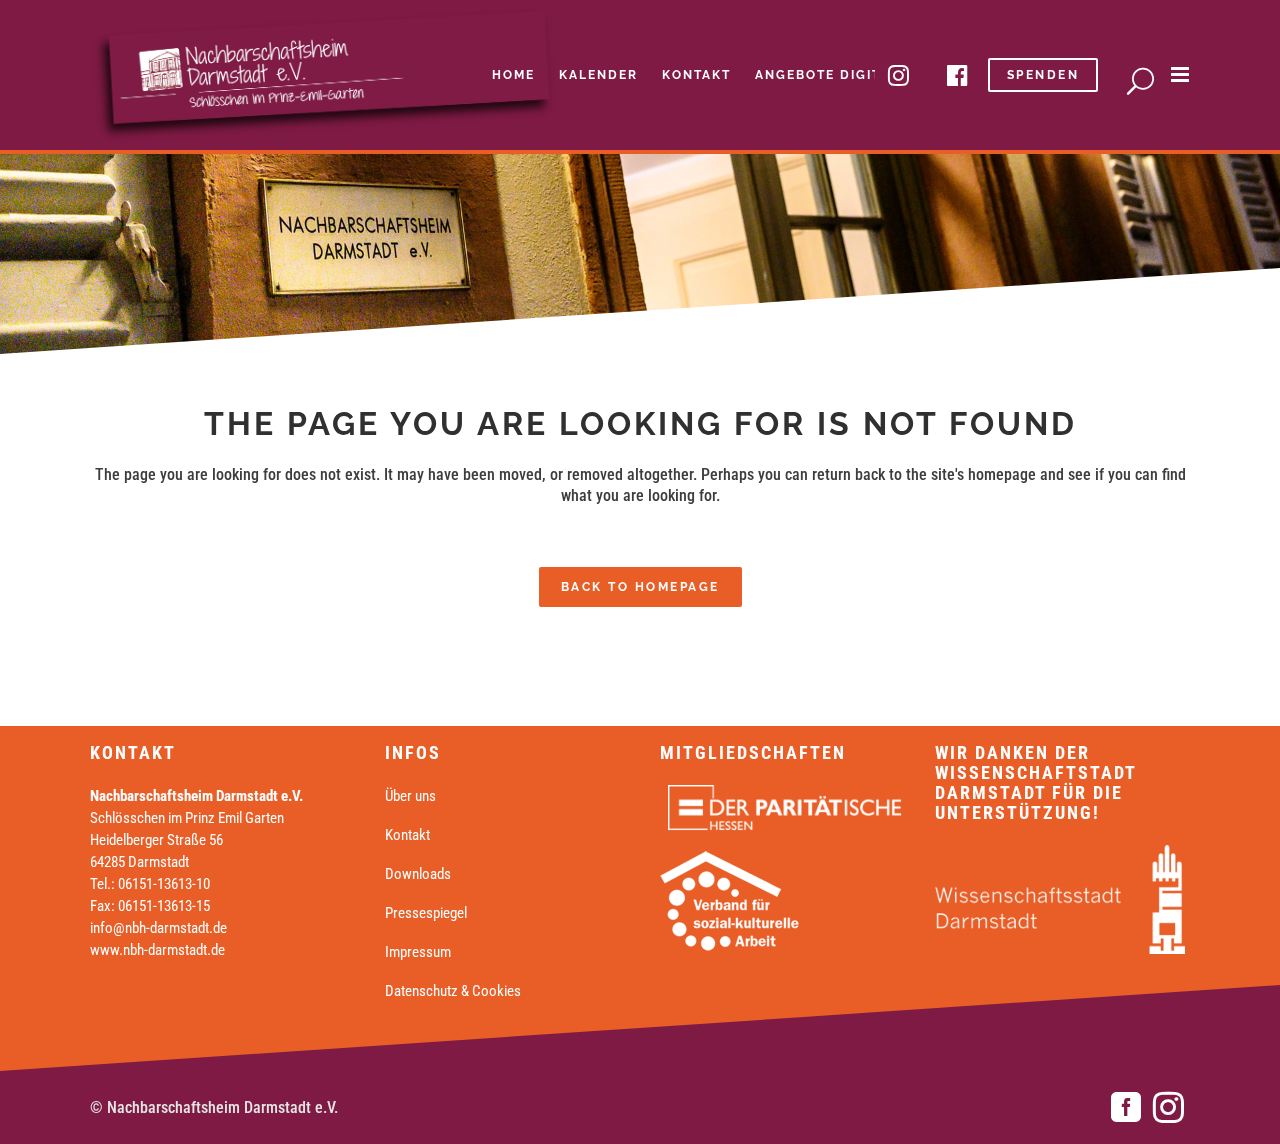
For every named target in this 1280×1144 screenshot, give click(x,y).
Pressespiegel (426, 913)
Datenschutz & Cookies (453, 991)
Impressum (418, 952)
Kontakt (407, 835)
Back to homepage (640, 587)
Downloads (418, 874)
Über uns (410, 796)
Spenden (1043, 75)
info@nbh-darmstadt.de (158, 928)
